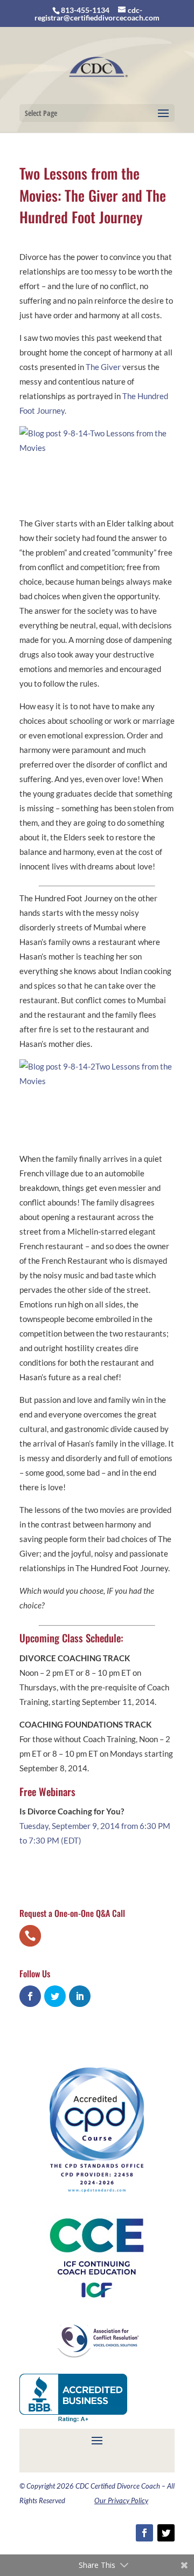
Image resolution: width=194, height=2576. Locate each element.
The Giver (103, 367)
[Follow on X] (166, 2533)
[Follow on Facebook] (144, 2533)
